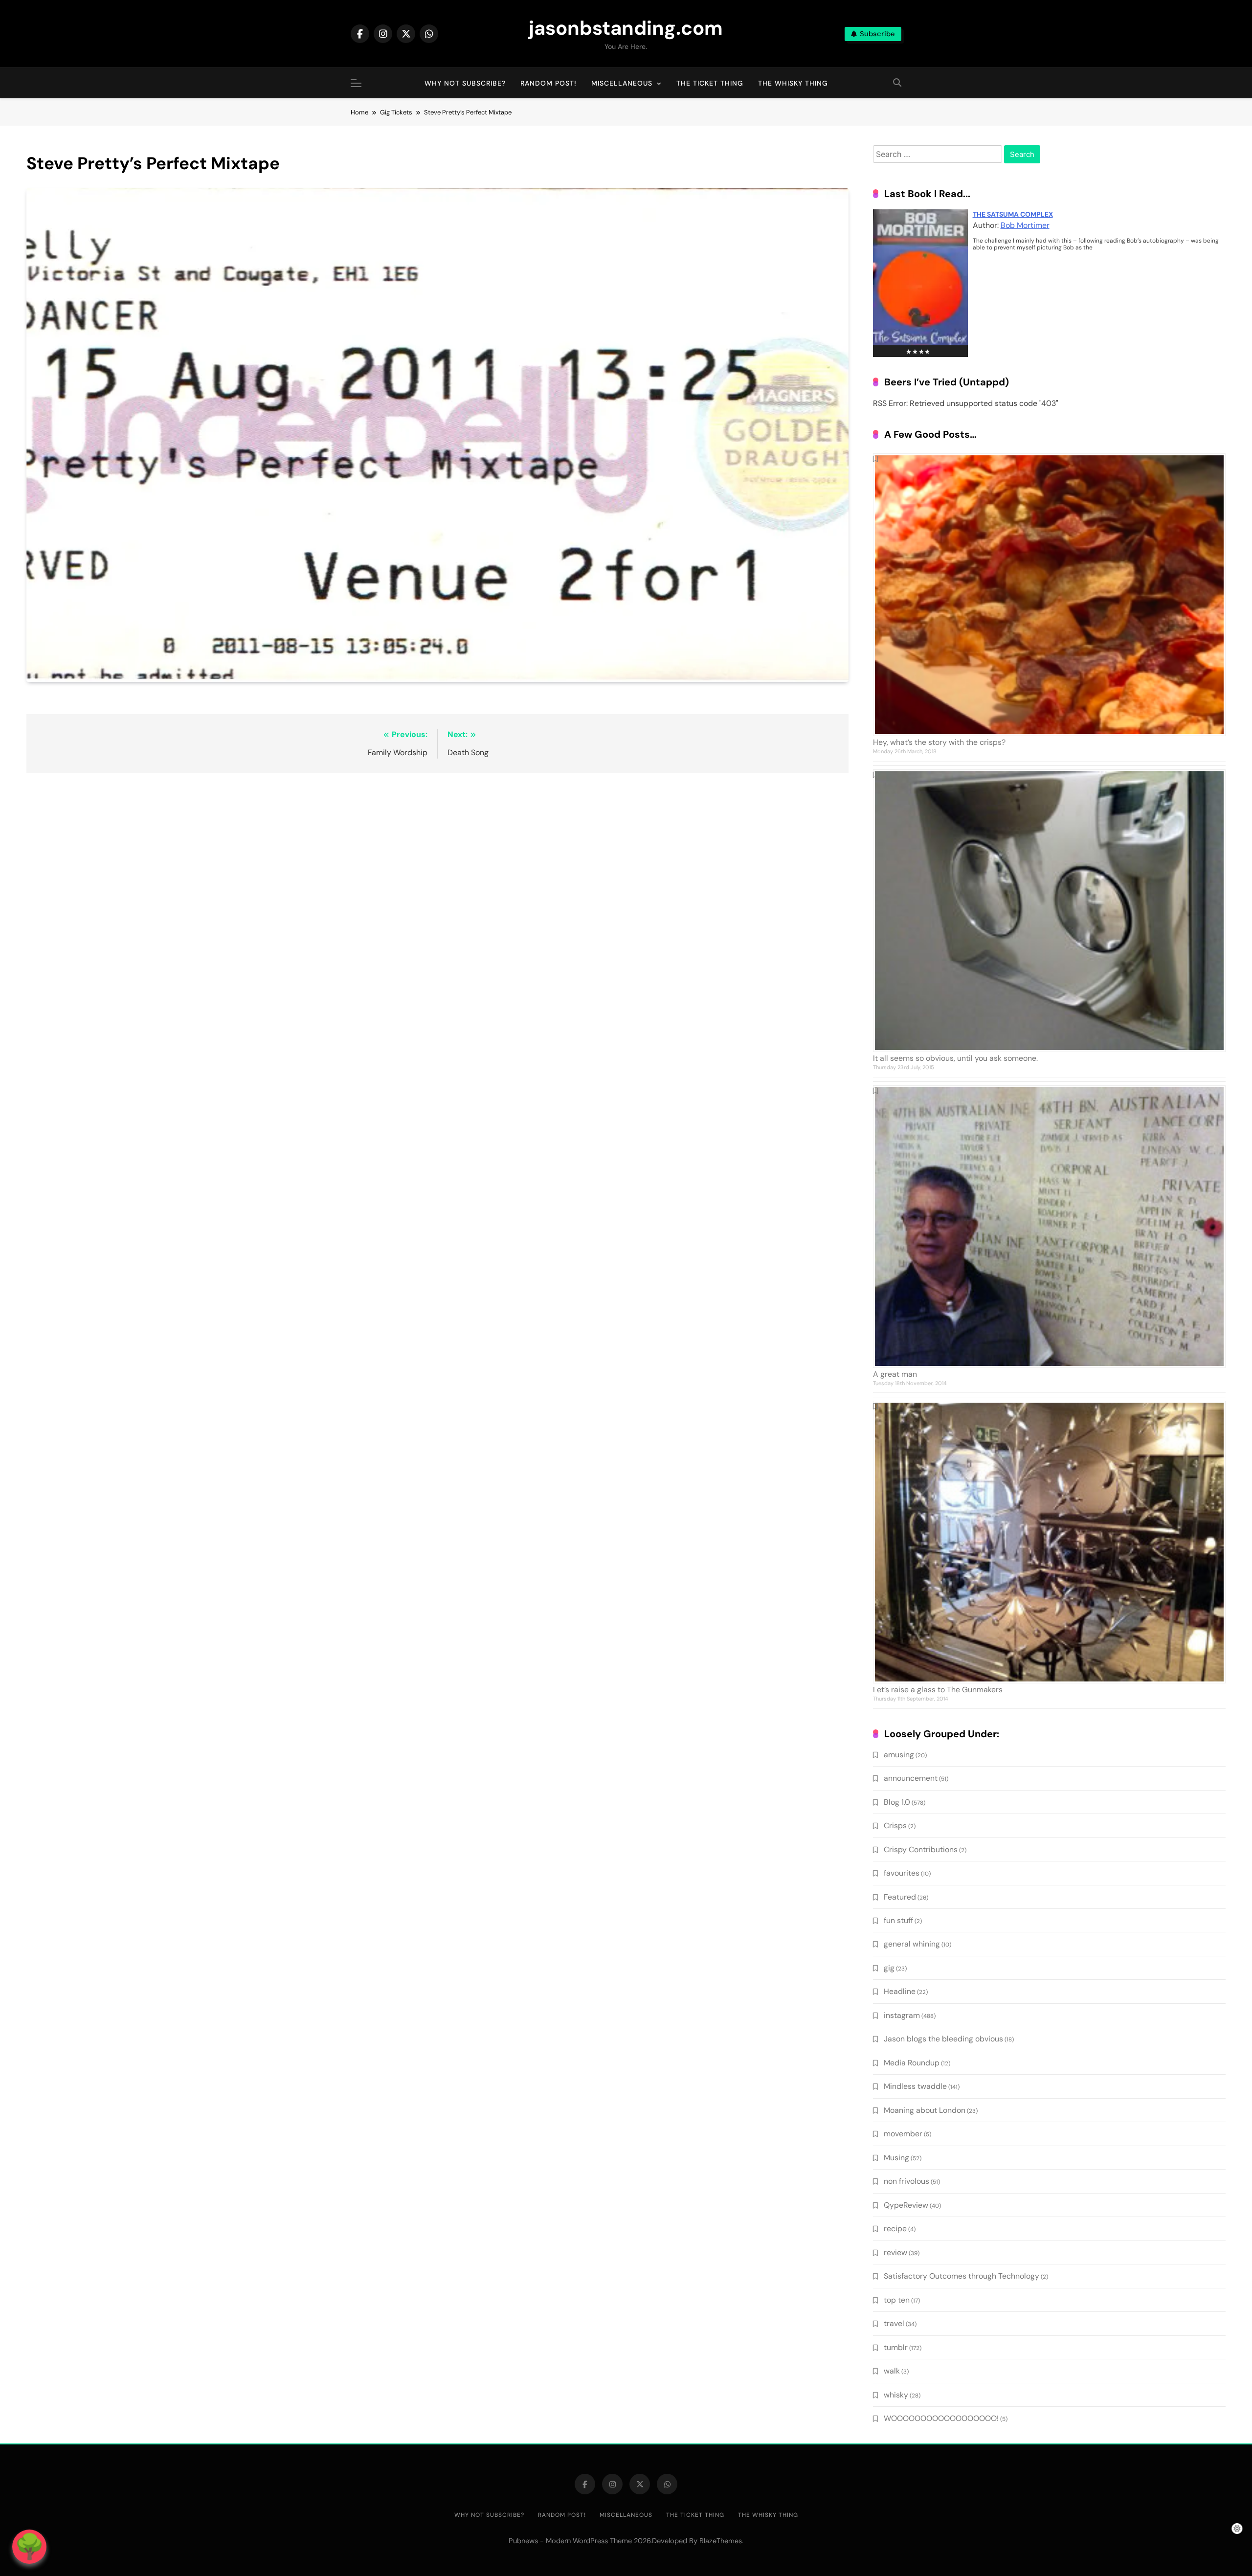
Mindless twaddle (915, 2086)
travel (894, 2323)
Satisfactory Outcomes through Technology (961, 2276)
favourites (902, 1873)
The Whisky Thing (793, 83)
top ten (897, 2300)
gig (889, 1968)
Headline (900, 1991)
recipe (895, 2229)
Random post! (548, 83)
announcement (911, 1778)
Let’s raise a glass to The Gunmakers (938, 1690)
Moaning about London (925, 2110)
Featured (900, 1897)
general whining (912, 1944)
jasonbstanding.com (626, 28)
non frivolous (906, 2181)
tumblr (896, 2347)
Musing (896, 2158)
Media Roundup (912, 2063)
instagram (902, 2015)
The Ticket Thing (710, 83)
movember (903, 2134)
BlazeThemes (721, 2541)
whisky (896, 2395)
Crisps (895, 1826)
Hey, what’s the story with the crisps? (939, 742)
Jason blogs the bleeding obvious (943, 2039)
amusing (899, 1755)
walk (892, 2371)
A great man (895, 1374)
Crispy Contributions (921, 1849)
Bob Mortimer (1025, 225)
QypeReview (906, 2205)
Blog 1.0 (897, 1802)
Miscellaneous (622, 83)
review (895, 2252)
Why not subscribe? (465, 83)
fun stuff (898, 1920)
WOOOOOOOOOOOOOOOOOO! (941, 2418)
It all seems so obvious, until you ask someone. (955, 1058)
